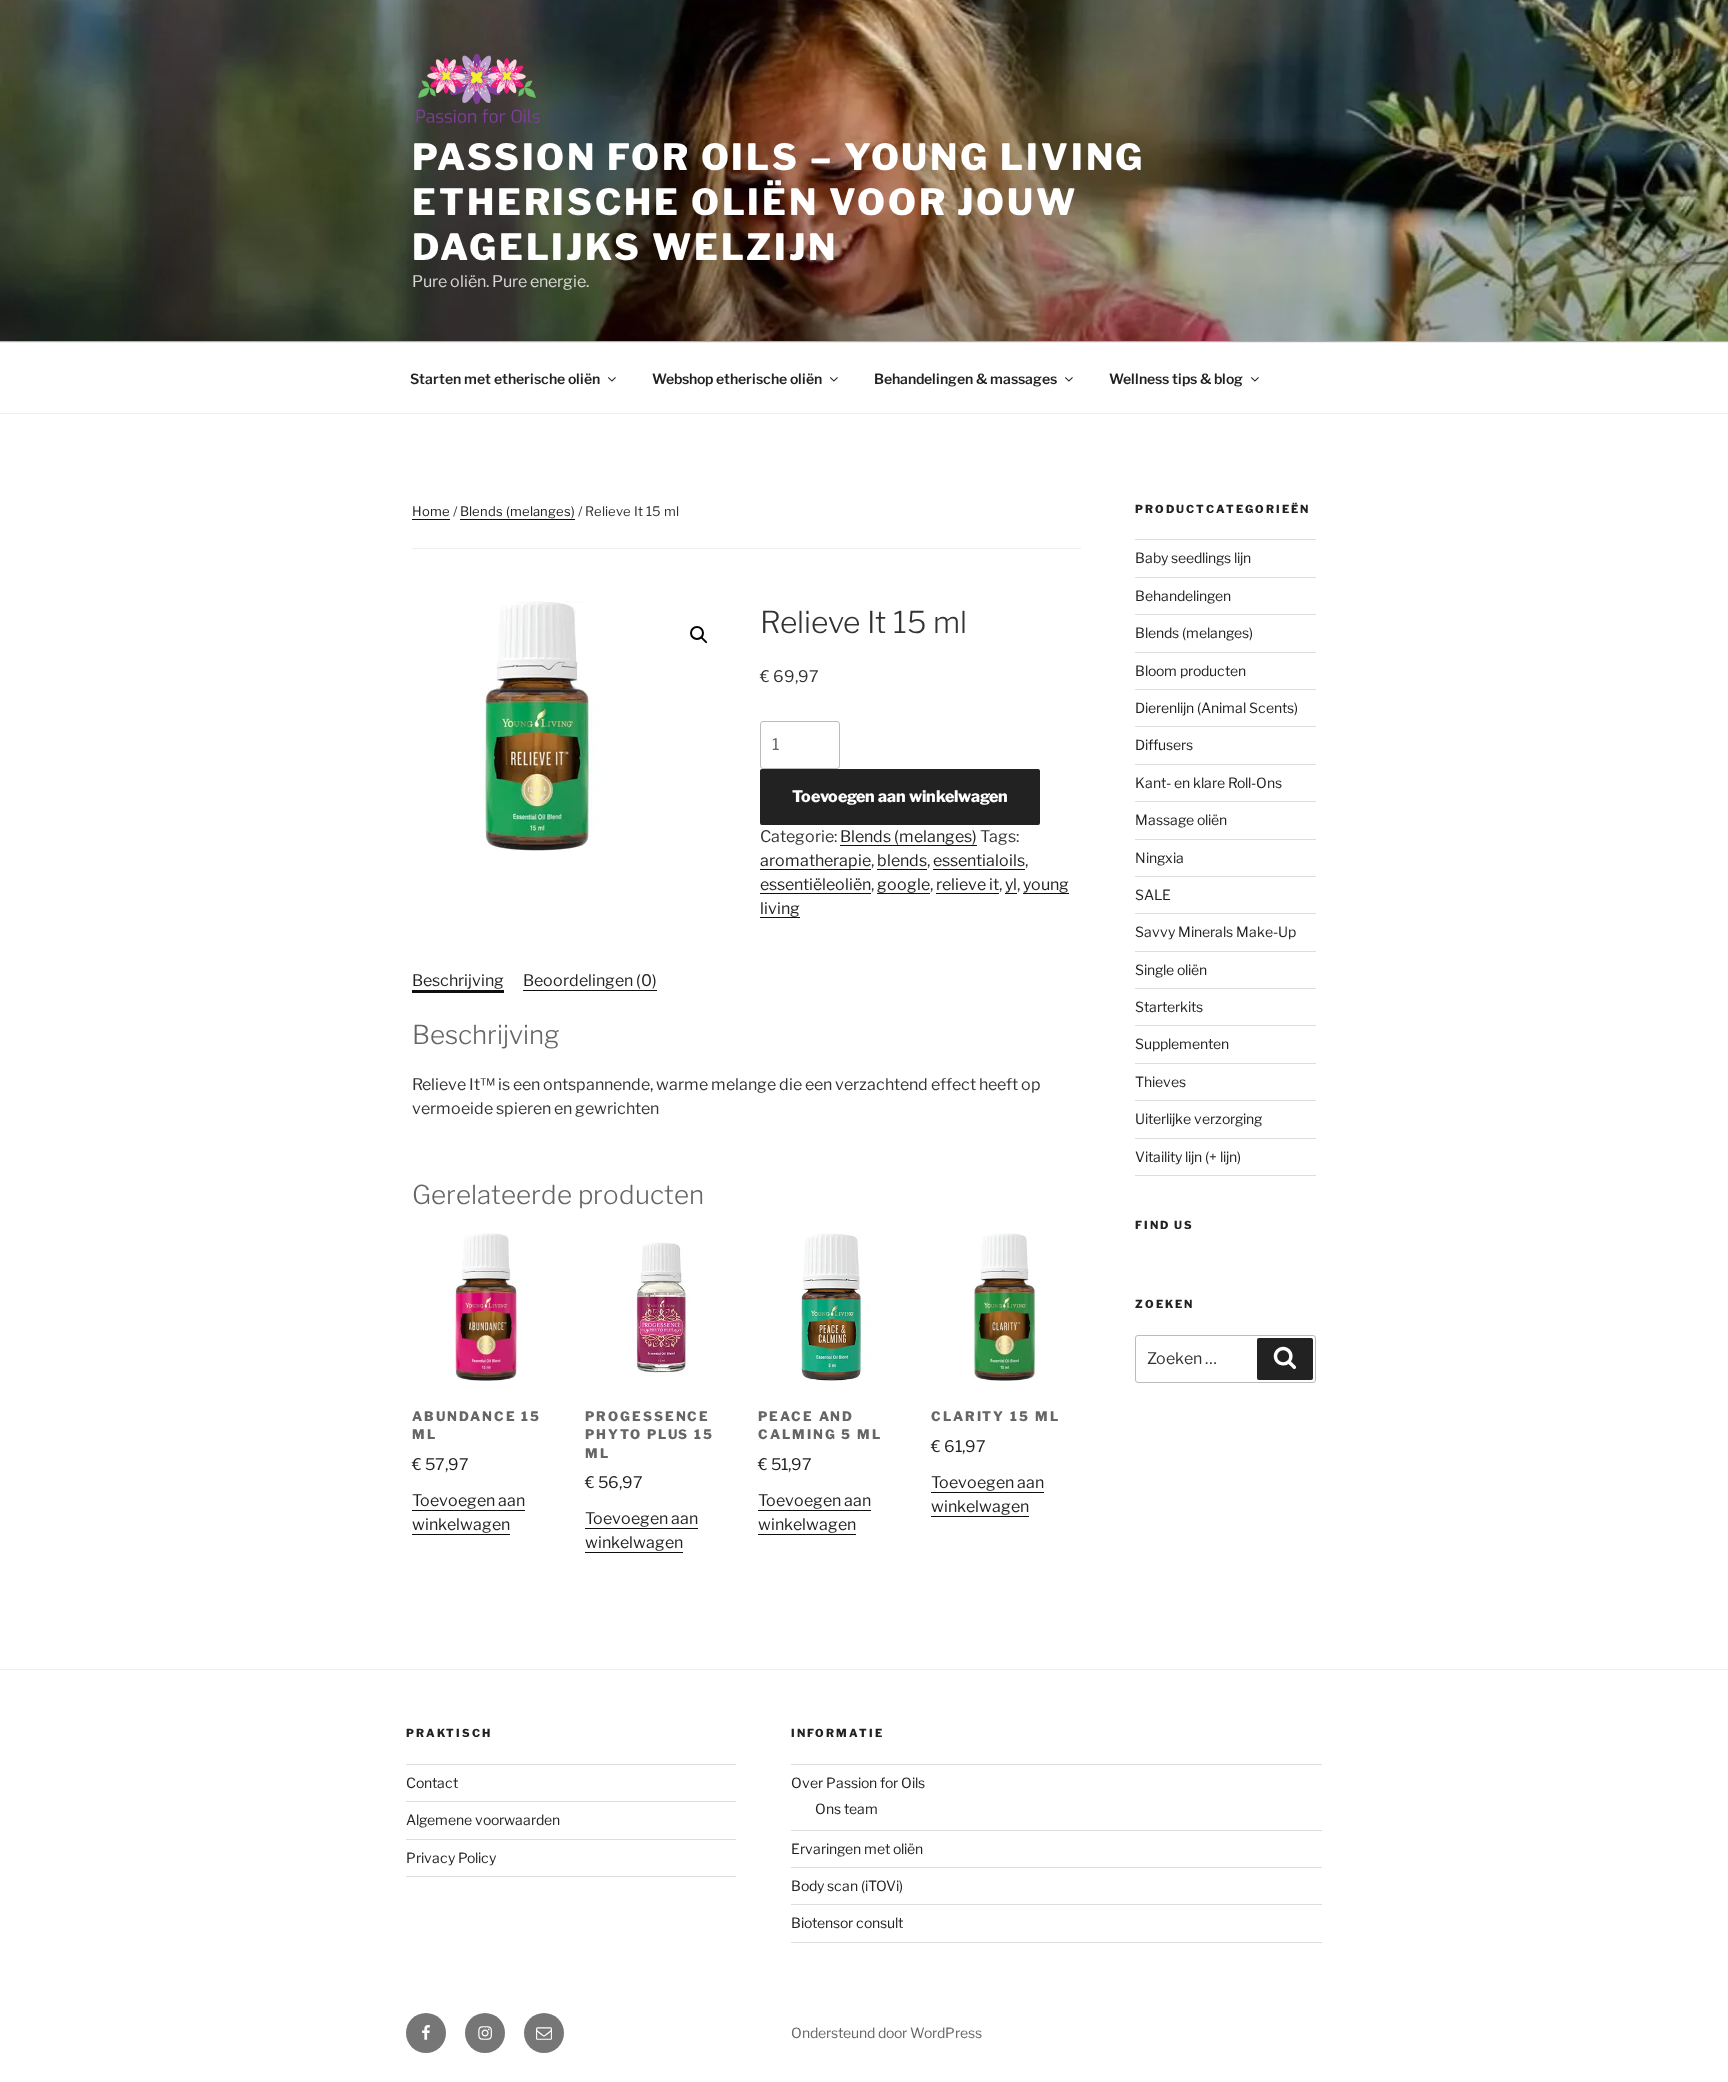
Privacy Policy (451, 1857)
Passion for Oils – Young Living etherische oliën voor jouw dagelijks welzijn (778, 202)
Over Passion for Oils (858, 1782)
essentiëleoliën (815, 884)
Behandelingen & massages (965, 378)
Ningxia (1159, 857)
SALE (1153, 894)
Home (431, 511)
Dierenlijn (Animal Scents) (1216, 707)
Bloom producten (1190, 670)
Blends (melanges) (517, 511)
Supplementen (1182, 1043)
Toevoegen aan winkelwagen (900, 796)
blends (902, 860)
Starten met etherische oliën (505, 378)
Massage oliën (1181, 819)
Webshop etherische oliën (737, 378)
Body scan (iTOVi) (847, 1885)
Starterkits (1169, 1006)
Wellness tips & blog (1176, 378)
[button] (699, 635)
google (903, 884)
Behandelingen (1183, 595)
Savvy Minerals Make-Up (1215, 931)
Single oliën (1171, 969)
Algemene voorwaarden (483, 1819)
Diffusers (1164, 744)
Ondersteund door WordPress (886, 2032)
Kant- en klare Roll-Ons (1208, 782)
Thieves (1160, 1081)
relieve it (967, 884)
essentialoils (979, 860)
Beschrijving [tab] (458, 980)
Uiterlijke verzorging (1198, 1118)
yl (1011, 884)
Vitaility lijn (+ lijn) (1188, 1156)
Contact (432, 1782)
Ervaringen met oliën (857, 1848)
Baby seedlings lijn (1193, 557)
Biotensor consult (847, 1922)
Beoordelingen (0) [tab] (590, 980)
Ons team (846, 1808)
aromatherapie (815, 860)
